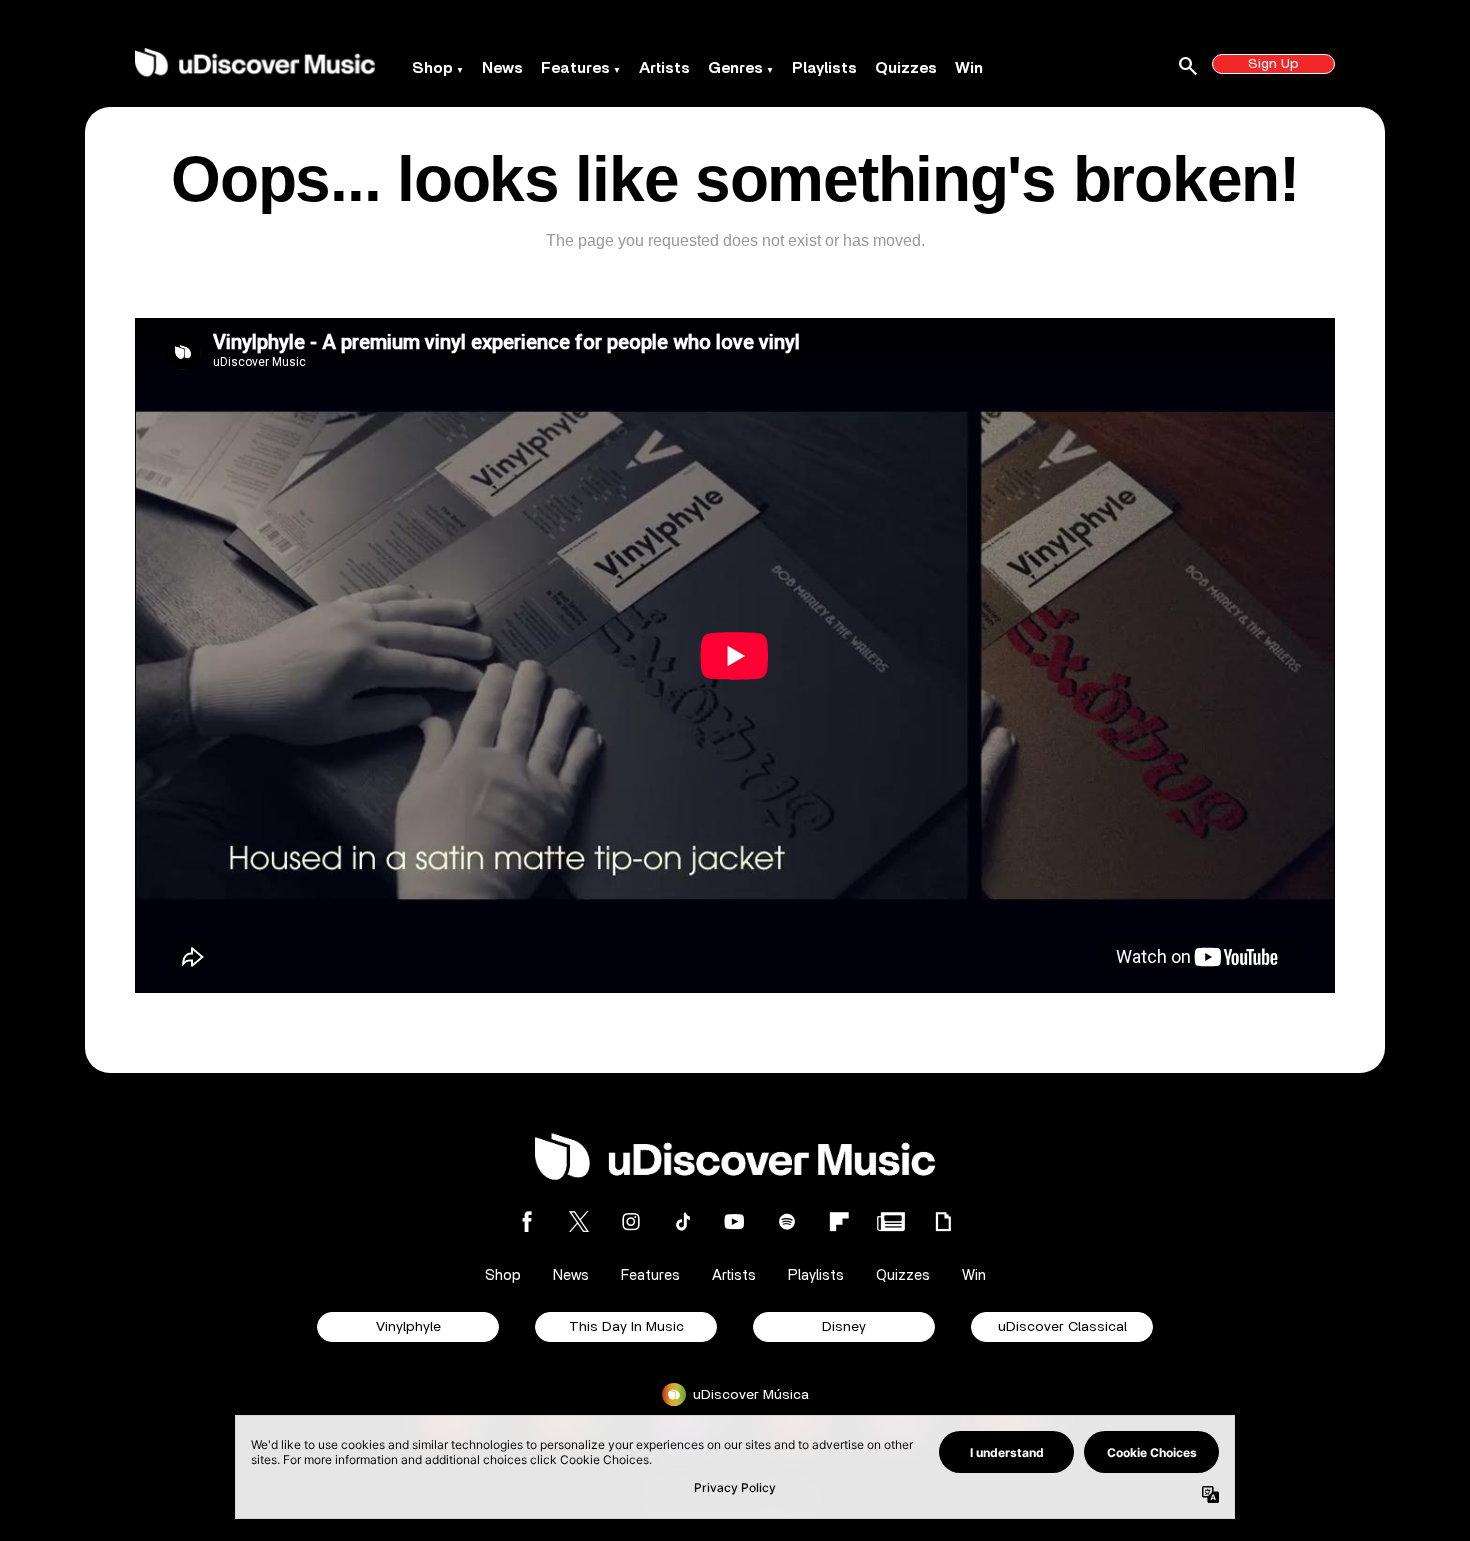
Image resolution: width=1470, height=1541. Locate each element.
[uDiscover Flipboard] (839, 1221)
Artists (664, 68)
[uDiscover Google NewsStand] (891, 1221)
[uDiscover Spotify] (787, 1221)
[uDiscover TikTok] (683, 1221)
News (502, 68)
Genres (735, 68)
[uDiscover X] (579, 1221)
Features (575, 68)
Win (969, 68)
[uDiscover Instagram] (631, 1221)
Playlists (824, 68)
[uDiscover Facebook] (527, 1221)
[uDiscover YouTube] (735, 1221)
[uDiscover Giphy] (943, 1221)
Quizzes (906, 68)
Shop (432, 68)
